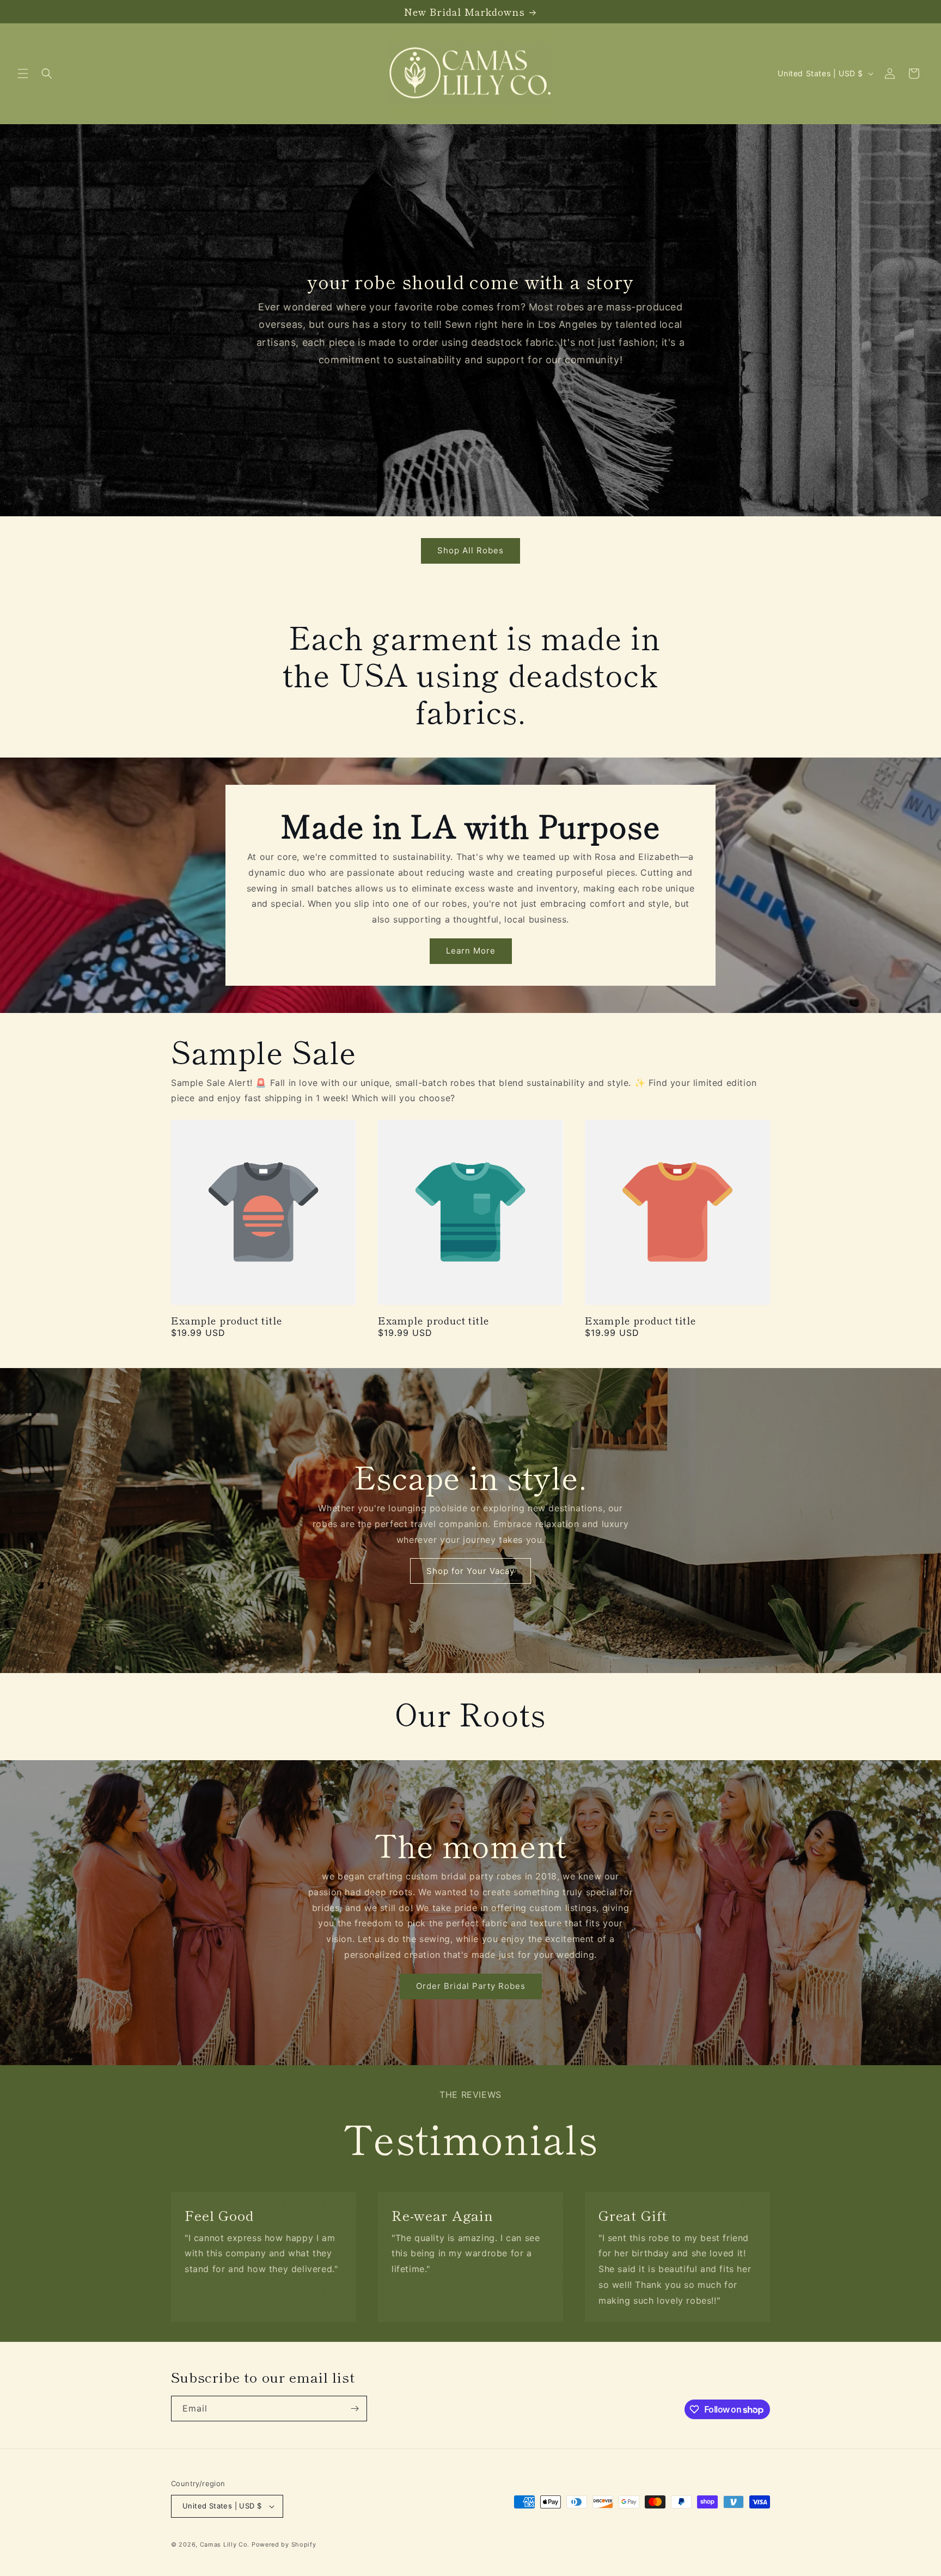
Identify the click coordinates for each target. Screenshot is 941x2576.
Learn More (471, 951)
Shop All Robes (471, 550)
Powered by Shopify (284, 2544)
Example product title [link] (227, 1320)
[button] (23, 74)
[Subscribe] (355, 2409)
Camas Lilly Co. (225, 2544)
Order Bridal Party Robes (471, 1986)
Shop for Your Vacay (471, 1570)
